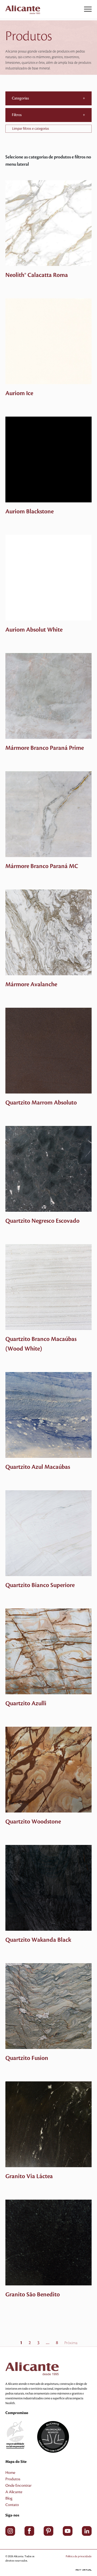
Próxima (71, 2343)
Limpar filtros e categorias (31, 129)
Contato (12, 2505)
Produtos (13, 2479)
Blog (9, 2499)
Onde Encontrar (18, 2486)
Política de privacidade (79, 2556)
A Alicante (14, 2492)
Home (10, 2473)
